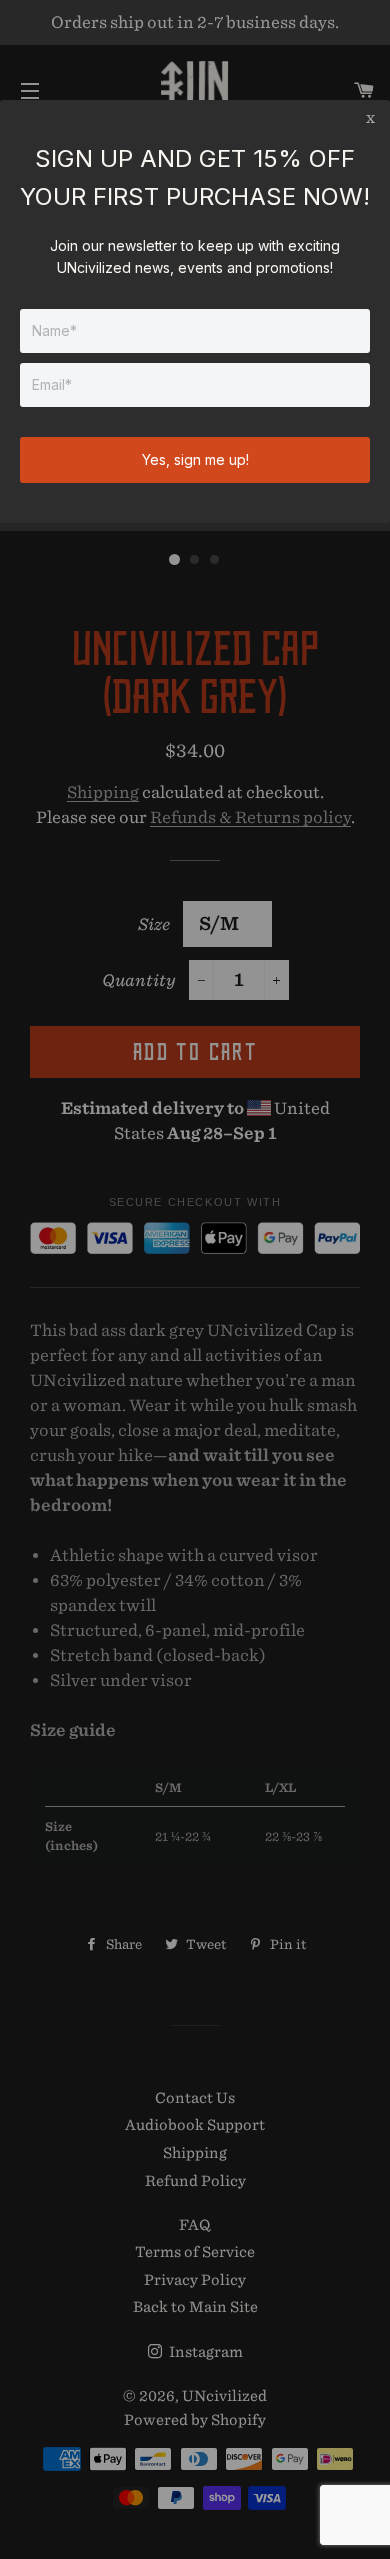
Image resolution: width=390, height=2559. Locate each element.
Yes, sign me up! (195, 459)
